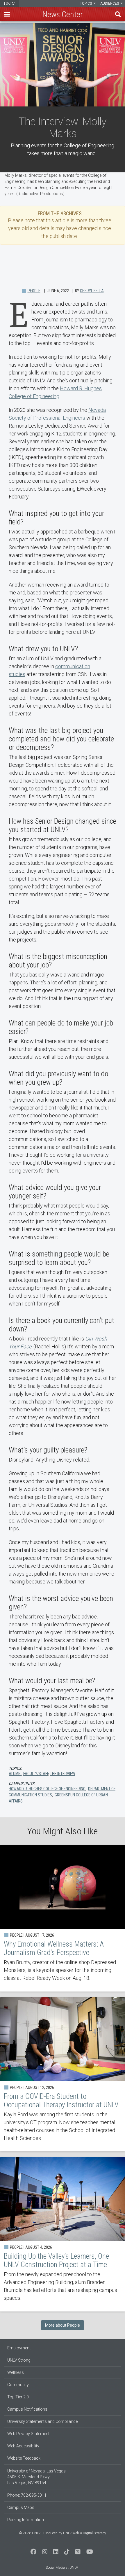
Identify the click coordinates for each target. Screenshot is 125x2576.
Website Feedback (24, 2458)
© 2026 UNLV (30, 2533)
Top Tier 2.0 (18, 2397)
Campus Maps (21, 2507)
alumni (15, 1774)
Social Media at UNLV (62, 2568)
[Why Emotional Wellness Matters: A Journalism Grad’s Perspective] (63, 1918)
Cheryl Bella (92, 291)
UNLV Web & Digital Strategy (85, 2533)
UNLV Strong (19, 2360)
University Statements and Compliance (42, 2421)
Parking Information (26, 2520)
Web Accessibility (23, 2446)
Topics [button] (86, 3)
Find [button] (118, 14)
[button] (7, 14)
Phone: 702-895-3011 (27, 2495)
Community (18, 2385)
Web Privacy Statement (28, 2434)
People (34, 291)
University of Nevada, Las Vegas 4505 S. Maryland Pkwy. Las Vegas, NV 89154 (36, 2477)
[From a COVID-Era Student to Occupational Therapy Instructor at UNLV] (63, 2074)
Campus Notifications (27, 2409)
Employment (19, 2348)
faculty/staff (36, 1774)
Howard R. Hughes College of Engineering (47, 1789)
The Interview (63, 1774)
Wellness (16, 2372)
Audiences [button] (110, 3)
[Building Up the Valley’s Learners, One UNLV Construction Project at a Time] (63, 2234)
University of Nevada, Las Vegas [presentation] (9, 3)
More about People (63, 2325)
